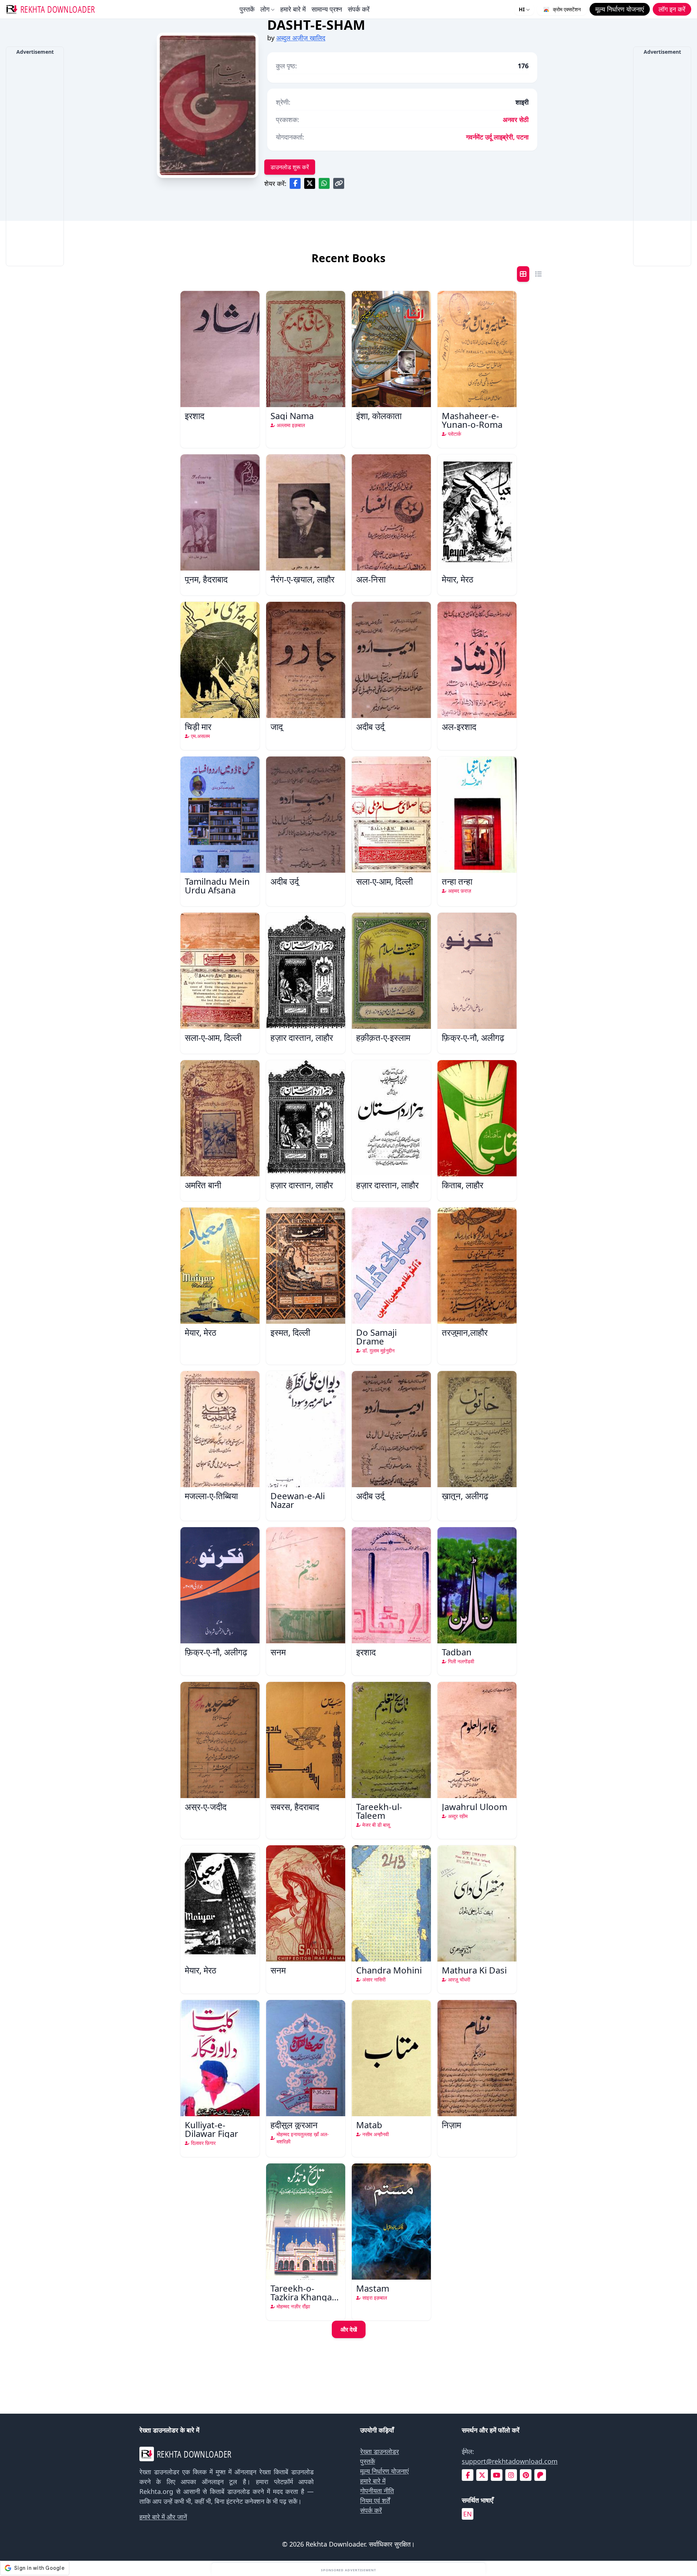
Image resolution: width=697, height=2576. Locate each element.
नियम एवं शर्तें (375, 2500)
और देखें (349, 2329)
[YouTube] (497, 2475)
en (468, 2514)
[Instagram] (511, 2475)
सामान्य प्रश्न (327, 9)
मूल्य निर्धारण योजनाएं (384, 2471)
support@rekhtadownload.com (510, 2461)
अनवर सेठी (516, 119)
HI (522, 9)
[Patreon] (540, 2475)
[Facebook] (468, 2475)
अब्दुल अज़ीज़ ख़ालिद (301, 38)
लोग (265, 9)
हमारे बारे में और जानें (163, 2517)
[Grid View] (523, 274)
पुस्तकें (247, 9)
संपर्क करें (359, 9)
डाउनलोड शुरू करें (290, 167)
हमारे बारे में (293, 9)
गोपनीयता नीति (377, 2491)
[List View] (538, 274)
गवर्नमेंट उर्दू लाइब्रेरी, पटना (497, 137)
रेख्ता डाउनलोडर (380, 2451)
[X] (482, 2475)
